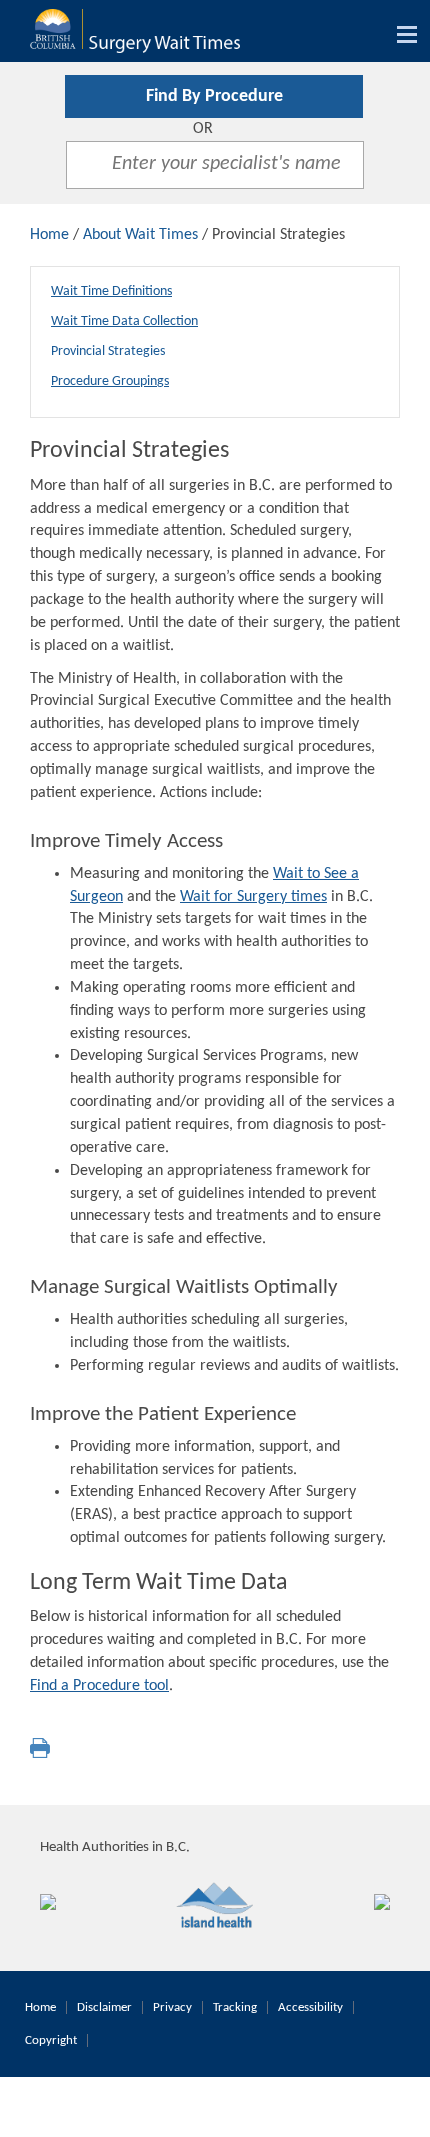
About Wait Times (140, 235)
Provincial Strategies (108, 351)
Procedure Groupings (110, 381)
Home (49, 235)
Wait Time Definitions (111, 291)
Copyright (51, 2040)
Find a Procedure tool (99, 1686)
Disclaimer (104, 2007)
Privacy (172, 2007)
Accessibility (310, 2007)
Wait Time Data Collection (124, 321)
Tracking (235, 2007)
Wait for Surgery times (253, 897)
